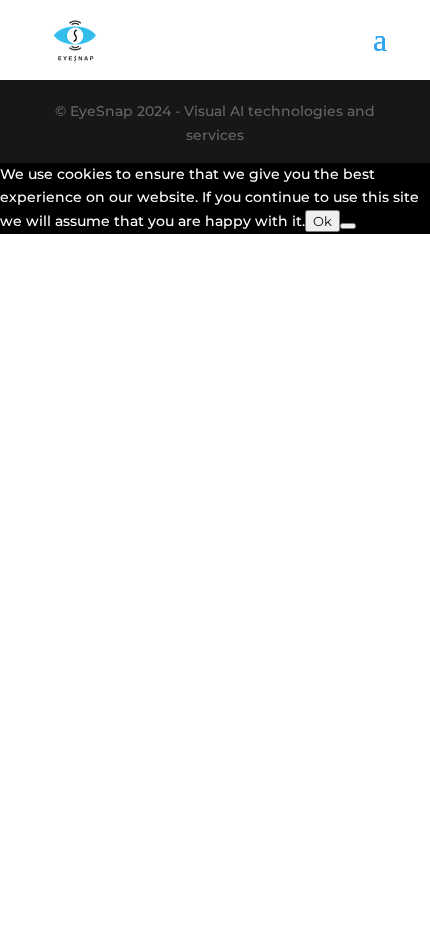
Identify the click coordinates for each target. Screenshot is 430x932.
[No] (348, 226)
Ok (322, 221)
